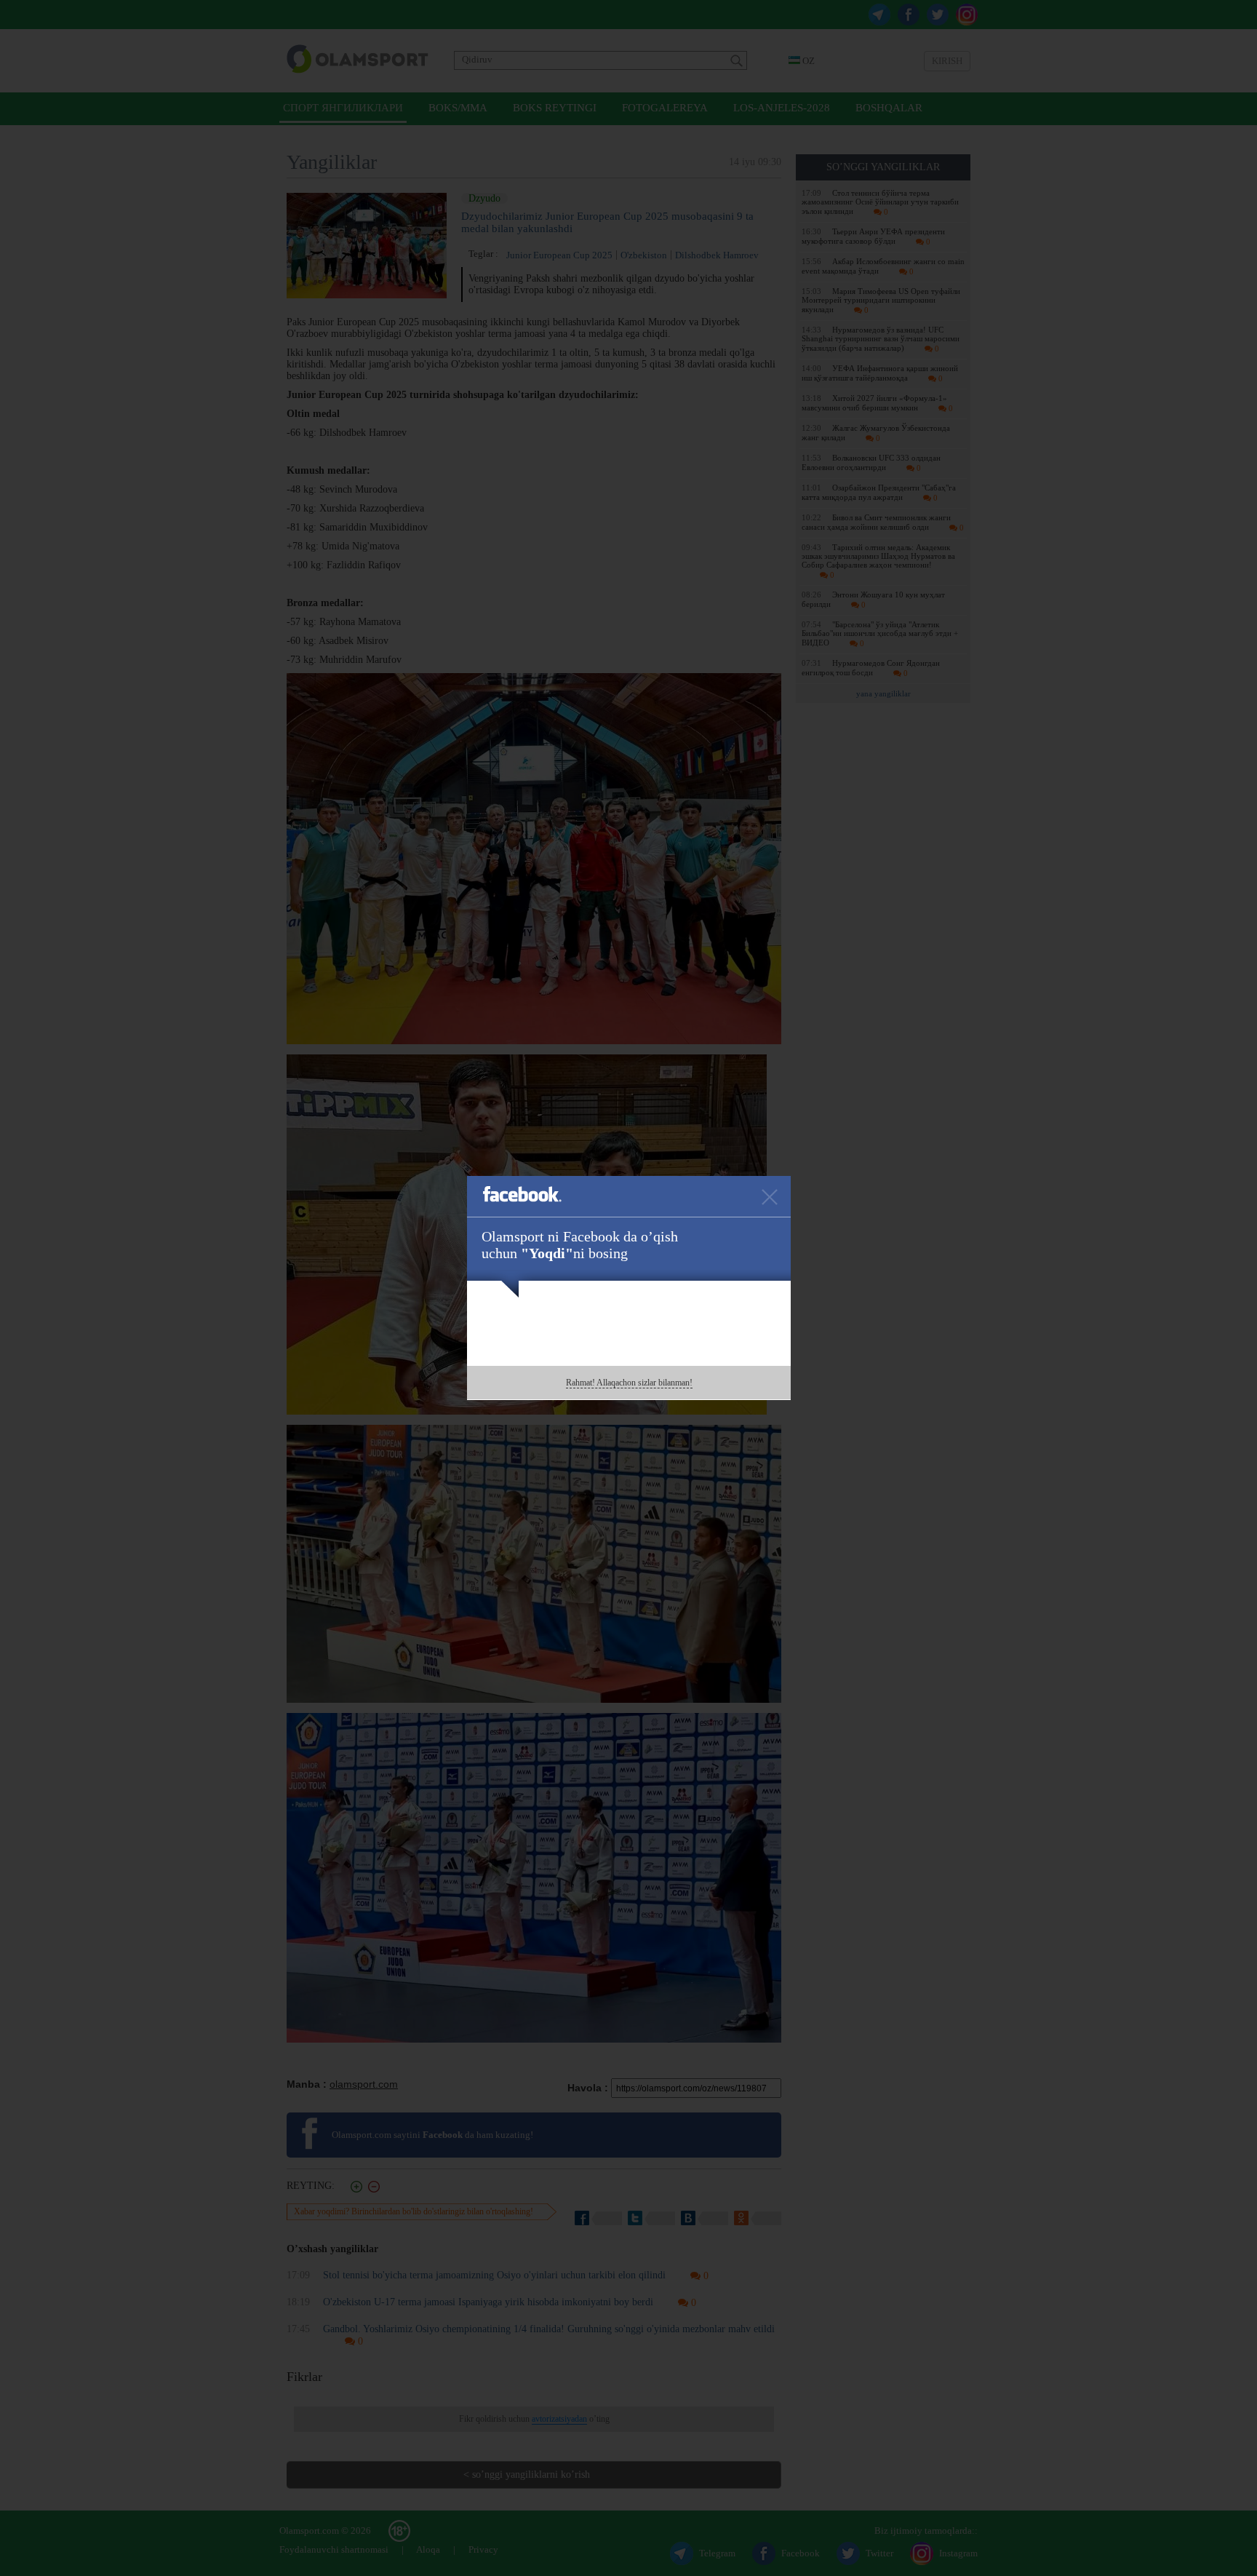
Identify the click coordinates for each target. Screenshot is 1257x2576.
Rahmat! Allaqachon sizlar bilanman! (629, 1383)
